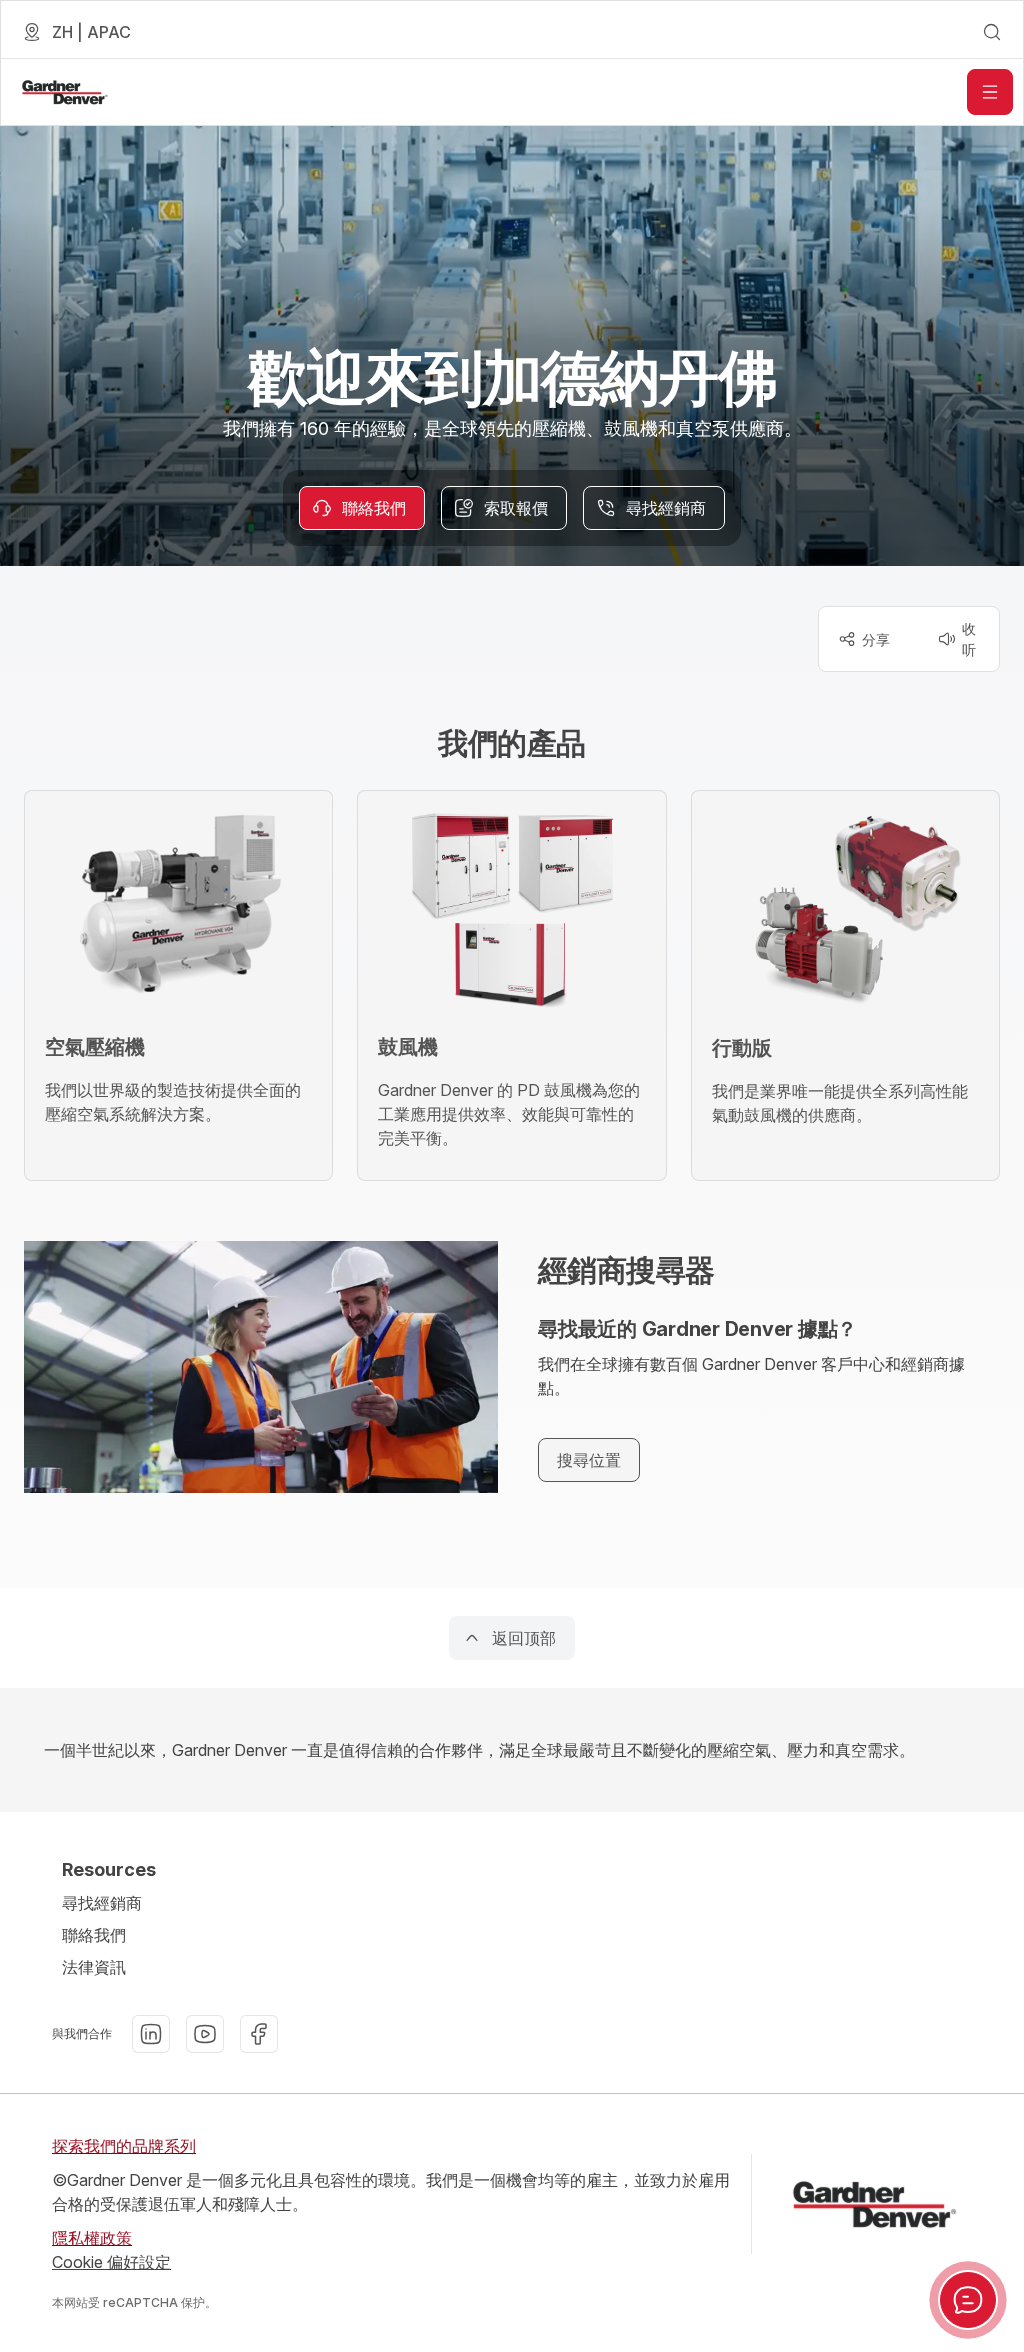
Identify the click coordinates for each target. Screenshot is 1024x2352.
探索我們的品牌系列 (124, 2146)
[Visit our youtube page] (205, 2034)
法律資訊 (94, 1967)
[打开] (990, 92)
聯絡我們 (94, 1935)
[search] (992, 32)
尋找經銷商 (102, 1903)
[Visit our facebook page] (259, 2034)
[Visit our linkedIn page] (151, 2034)
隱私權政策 (92, 2238)
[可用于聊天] (968, 2300)
